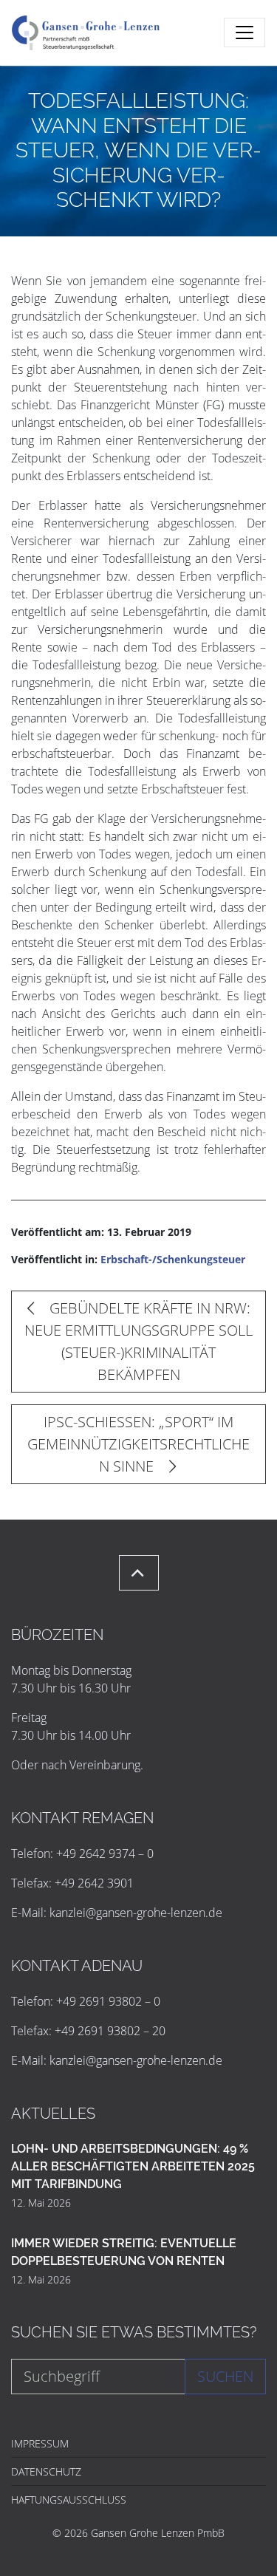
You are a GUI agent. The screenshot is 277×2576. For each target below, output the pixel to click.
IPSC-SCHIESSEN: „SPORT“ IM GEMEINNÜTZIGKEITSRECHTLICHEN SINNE (138, 1444)
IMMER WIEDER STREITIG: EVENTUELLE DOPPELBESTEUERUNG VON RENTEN (124, 2252)
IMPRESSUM (40, 2443)
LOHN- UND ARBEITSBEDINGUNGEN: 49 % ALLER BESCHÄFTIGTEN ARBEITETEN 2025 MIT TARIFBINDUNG (133, 2166)
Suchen (225, 2376)
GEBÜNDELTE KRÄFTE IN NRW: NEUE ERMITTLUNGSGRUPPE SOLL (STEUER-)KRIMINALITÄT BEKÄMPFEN (138, 1341)
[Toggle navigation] (244, 33)
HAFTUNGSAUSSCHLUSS (69, 2500)
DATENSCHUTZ (46, 2471)
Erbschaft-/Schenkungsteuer (173, 1259)
